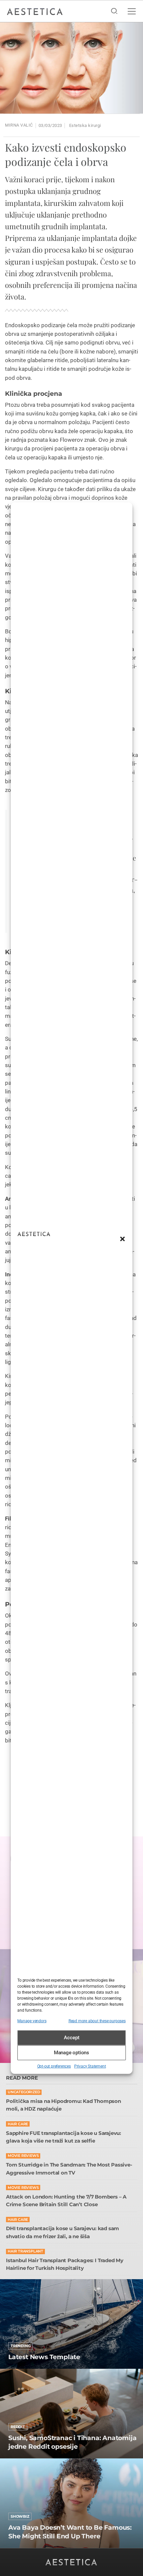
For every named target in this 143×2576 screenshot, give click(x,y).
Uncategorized (24, 2092)
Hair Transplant (25, 2251)
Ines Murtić (19, 2457)
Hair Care (18, 2124)
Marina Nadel (21, 2547)
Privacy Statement (90, 2066)
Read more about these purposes (97, 2021)
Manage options (71, 2053)
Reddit (18, 2427)
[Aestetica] (35, 11)
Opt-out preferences (54, 2066)
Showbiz (20, 2516)
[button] (122, 1239)
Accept (72, 2038)
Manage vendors (32, 2021)
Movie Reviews (23, 2156)
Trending (20, 2346)
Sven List (17, 2368)
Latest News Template (44, 2357)
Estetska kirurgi (85, 125)
